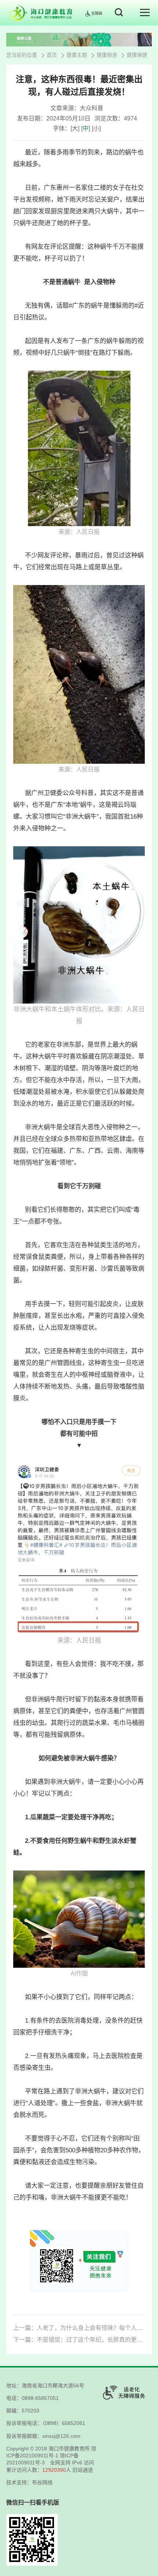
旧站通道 (83, 2470)
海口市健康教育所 (69, 2449)
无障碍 (97, 13)
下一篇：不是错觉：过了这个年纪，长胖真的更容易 (79, 2340)
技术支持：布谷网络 (29, 2482)
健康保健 (137, 55)
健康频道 (107, 55)
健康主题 (77, 55)
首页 (52, 55)
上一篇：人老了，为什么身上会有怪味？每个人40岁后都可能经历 (79, 2328)
